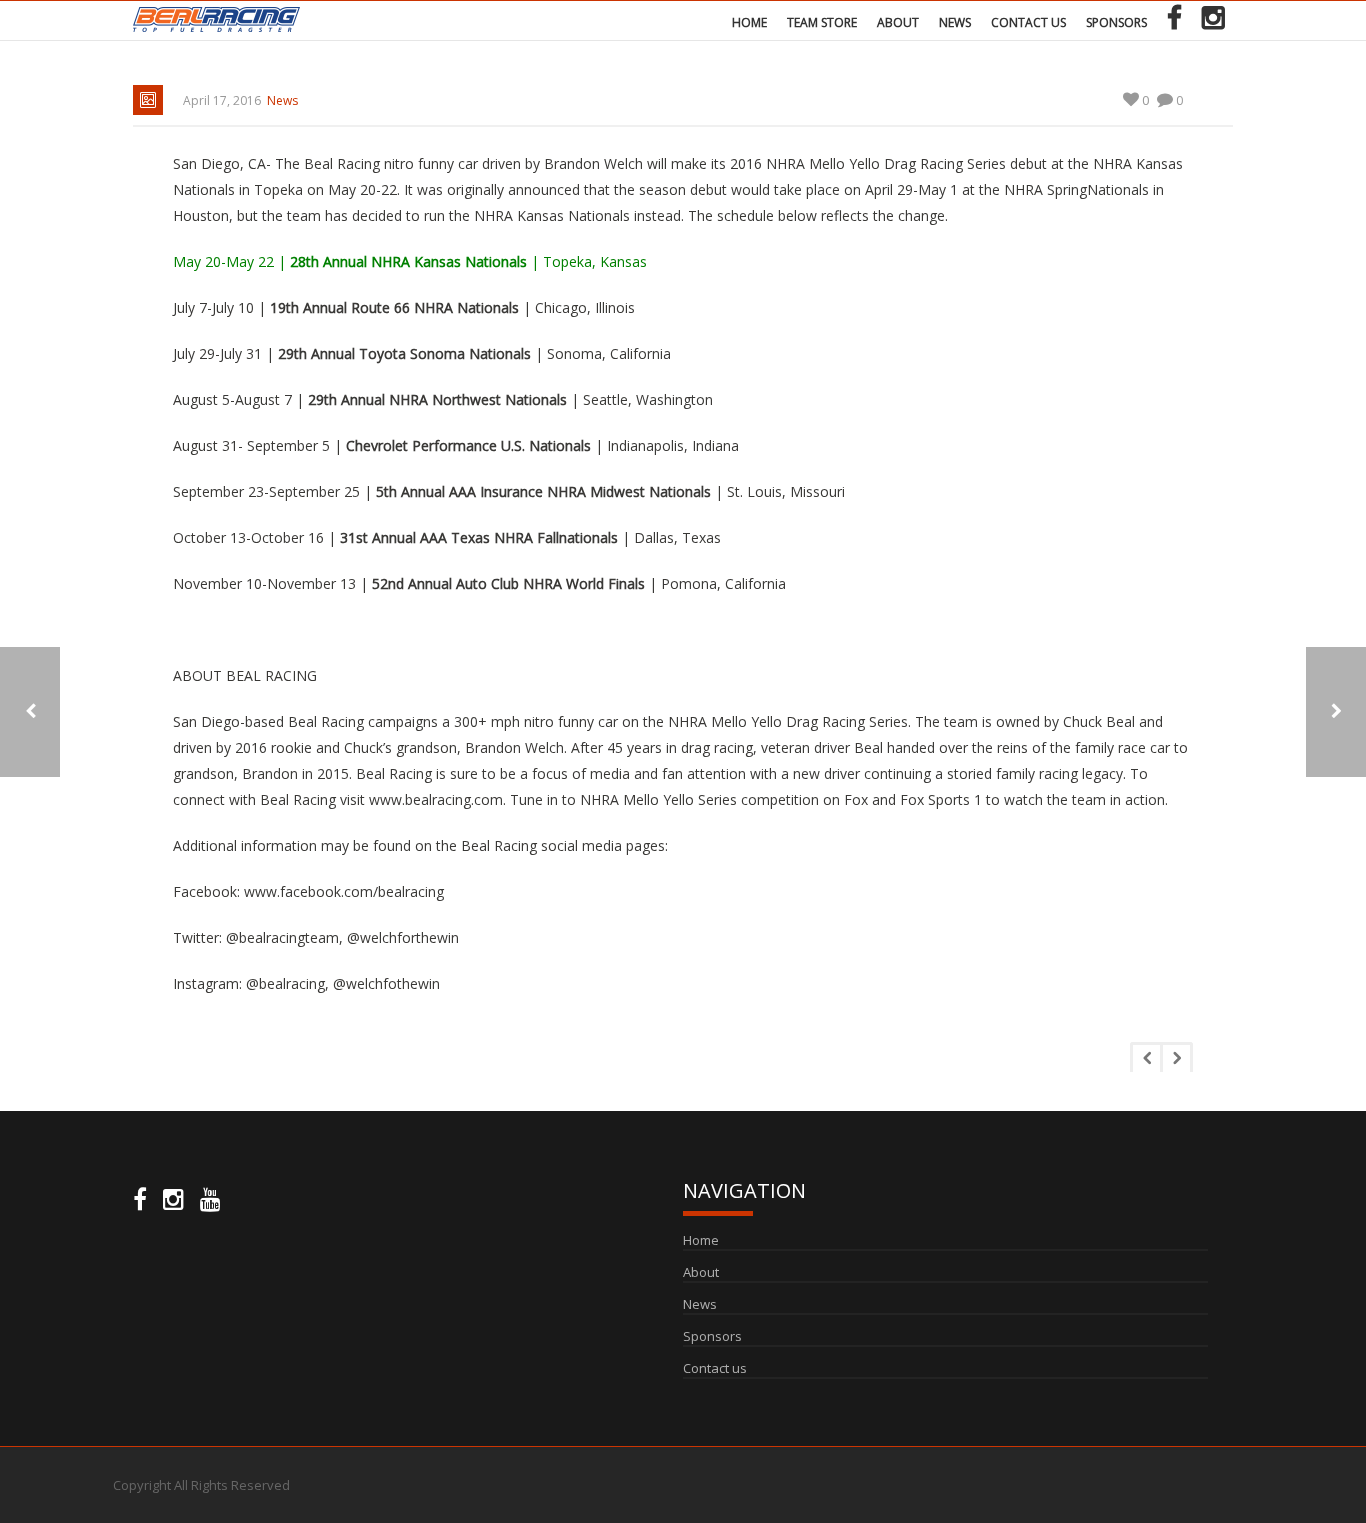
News (955, 22)
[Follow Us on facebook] (140, 1199)
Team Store (822, 22)
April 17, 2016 (222, 100)
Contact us (1028, 22)
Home (749, 22)
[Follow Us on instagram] (173, 1199)
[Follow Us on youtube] (210, 1199)
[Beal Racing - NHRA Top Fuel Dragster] (216, 18)
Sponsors (1116, 22)
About (898, 22)
